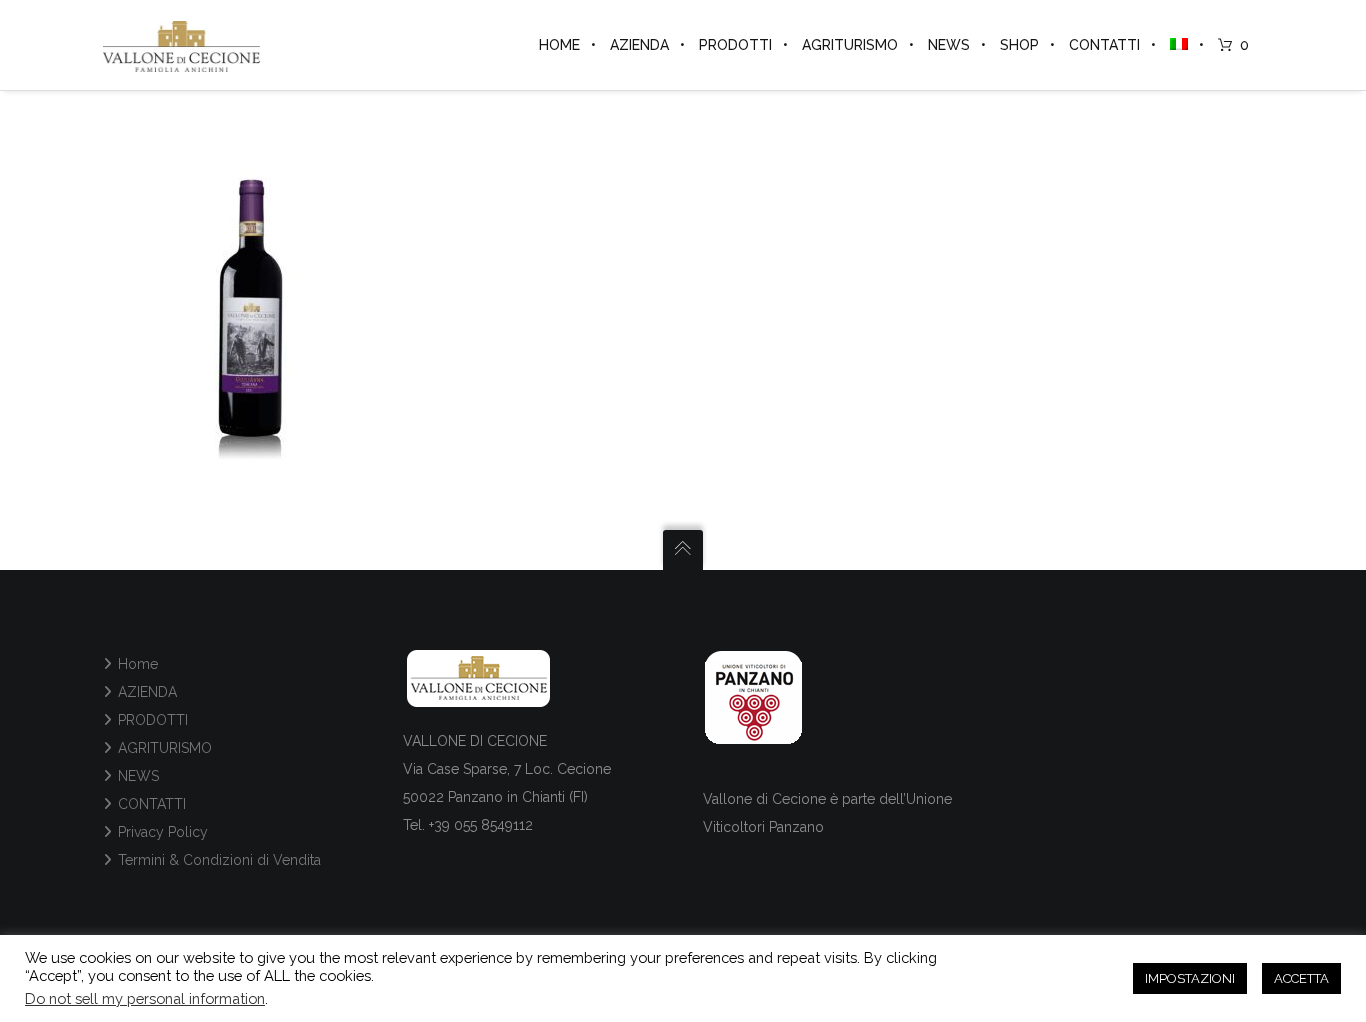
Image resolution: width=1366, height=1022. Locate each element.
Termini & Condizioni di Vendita (219, 860)
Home (138, 664)
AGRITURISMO (165, 748)
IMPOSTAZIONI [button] (1190, 978)
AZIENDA (147, 692)
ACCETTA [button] (1301, 978)
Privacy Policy (163, 832)
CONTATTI (152, 804)
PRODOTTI (153, 720)
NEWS (138, 776)
